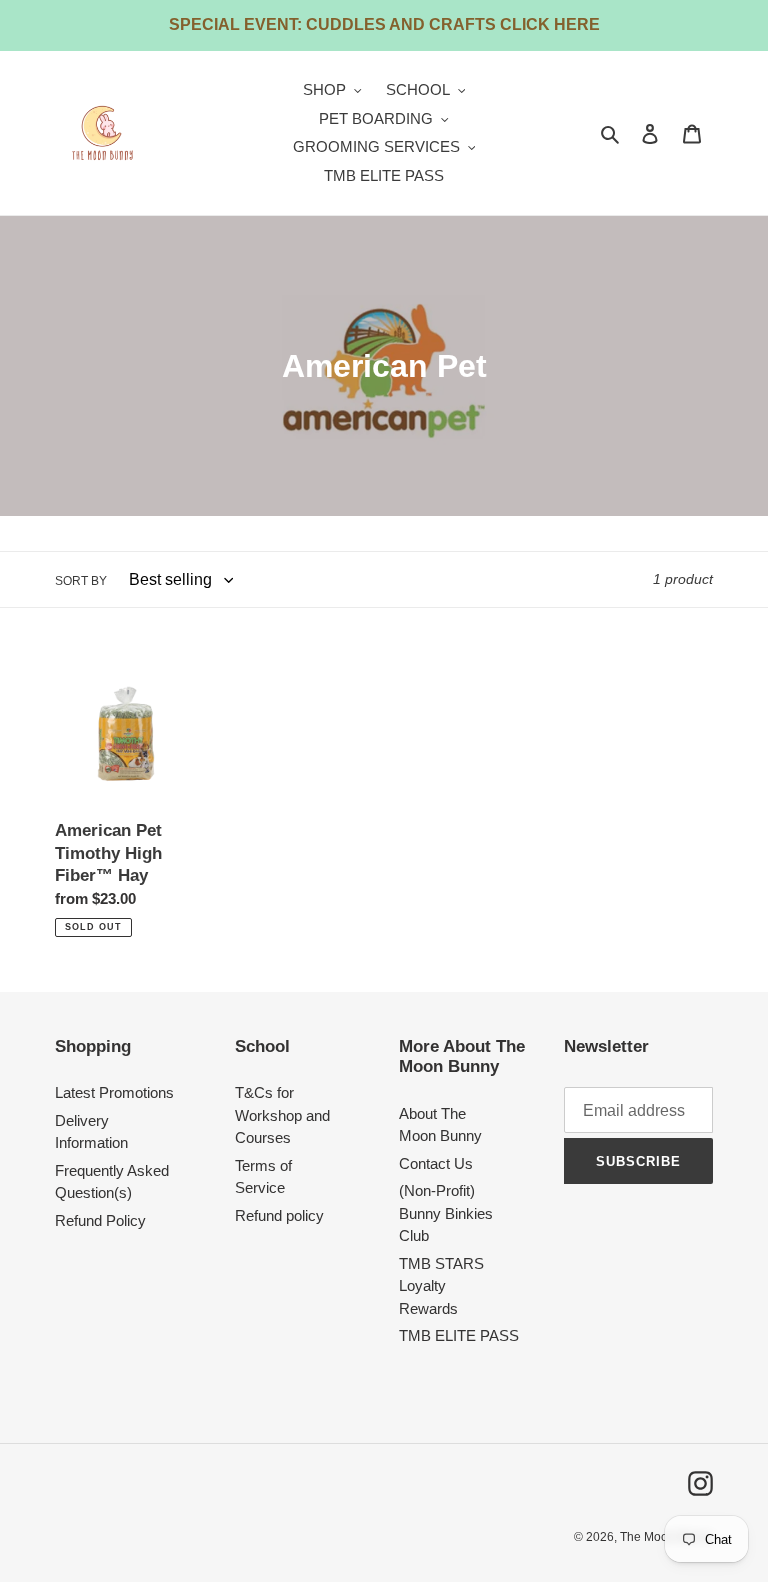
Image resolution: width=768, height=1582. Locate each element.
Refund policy (279, 1215)
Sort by (81, 581)
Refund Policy (100, 1220)
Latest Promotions (114, 1092)
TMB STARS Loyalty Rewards (441, 1286)
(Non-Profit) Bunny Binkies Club (446, 1213)
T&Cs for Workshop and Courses (282, 1115)
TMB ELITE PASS (459, 1335)
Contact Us (436, 1163)
